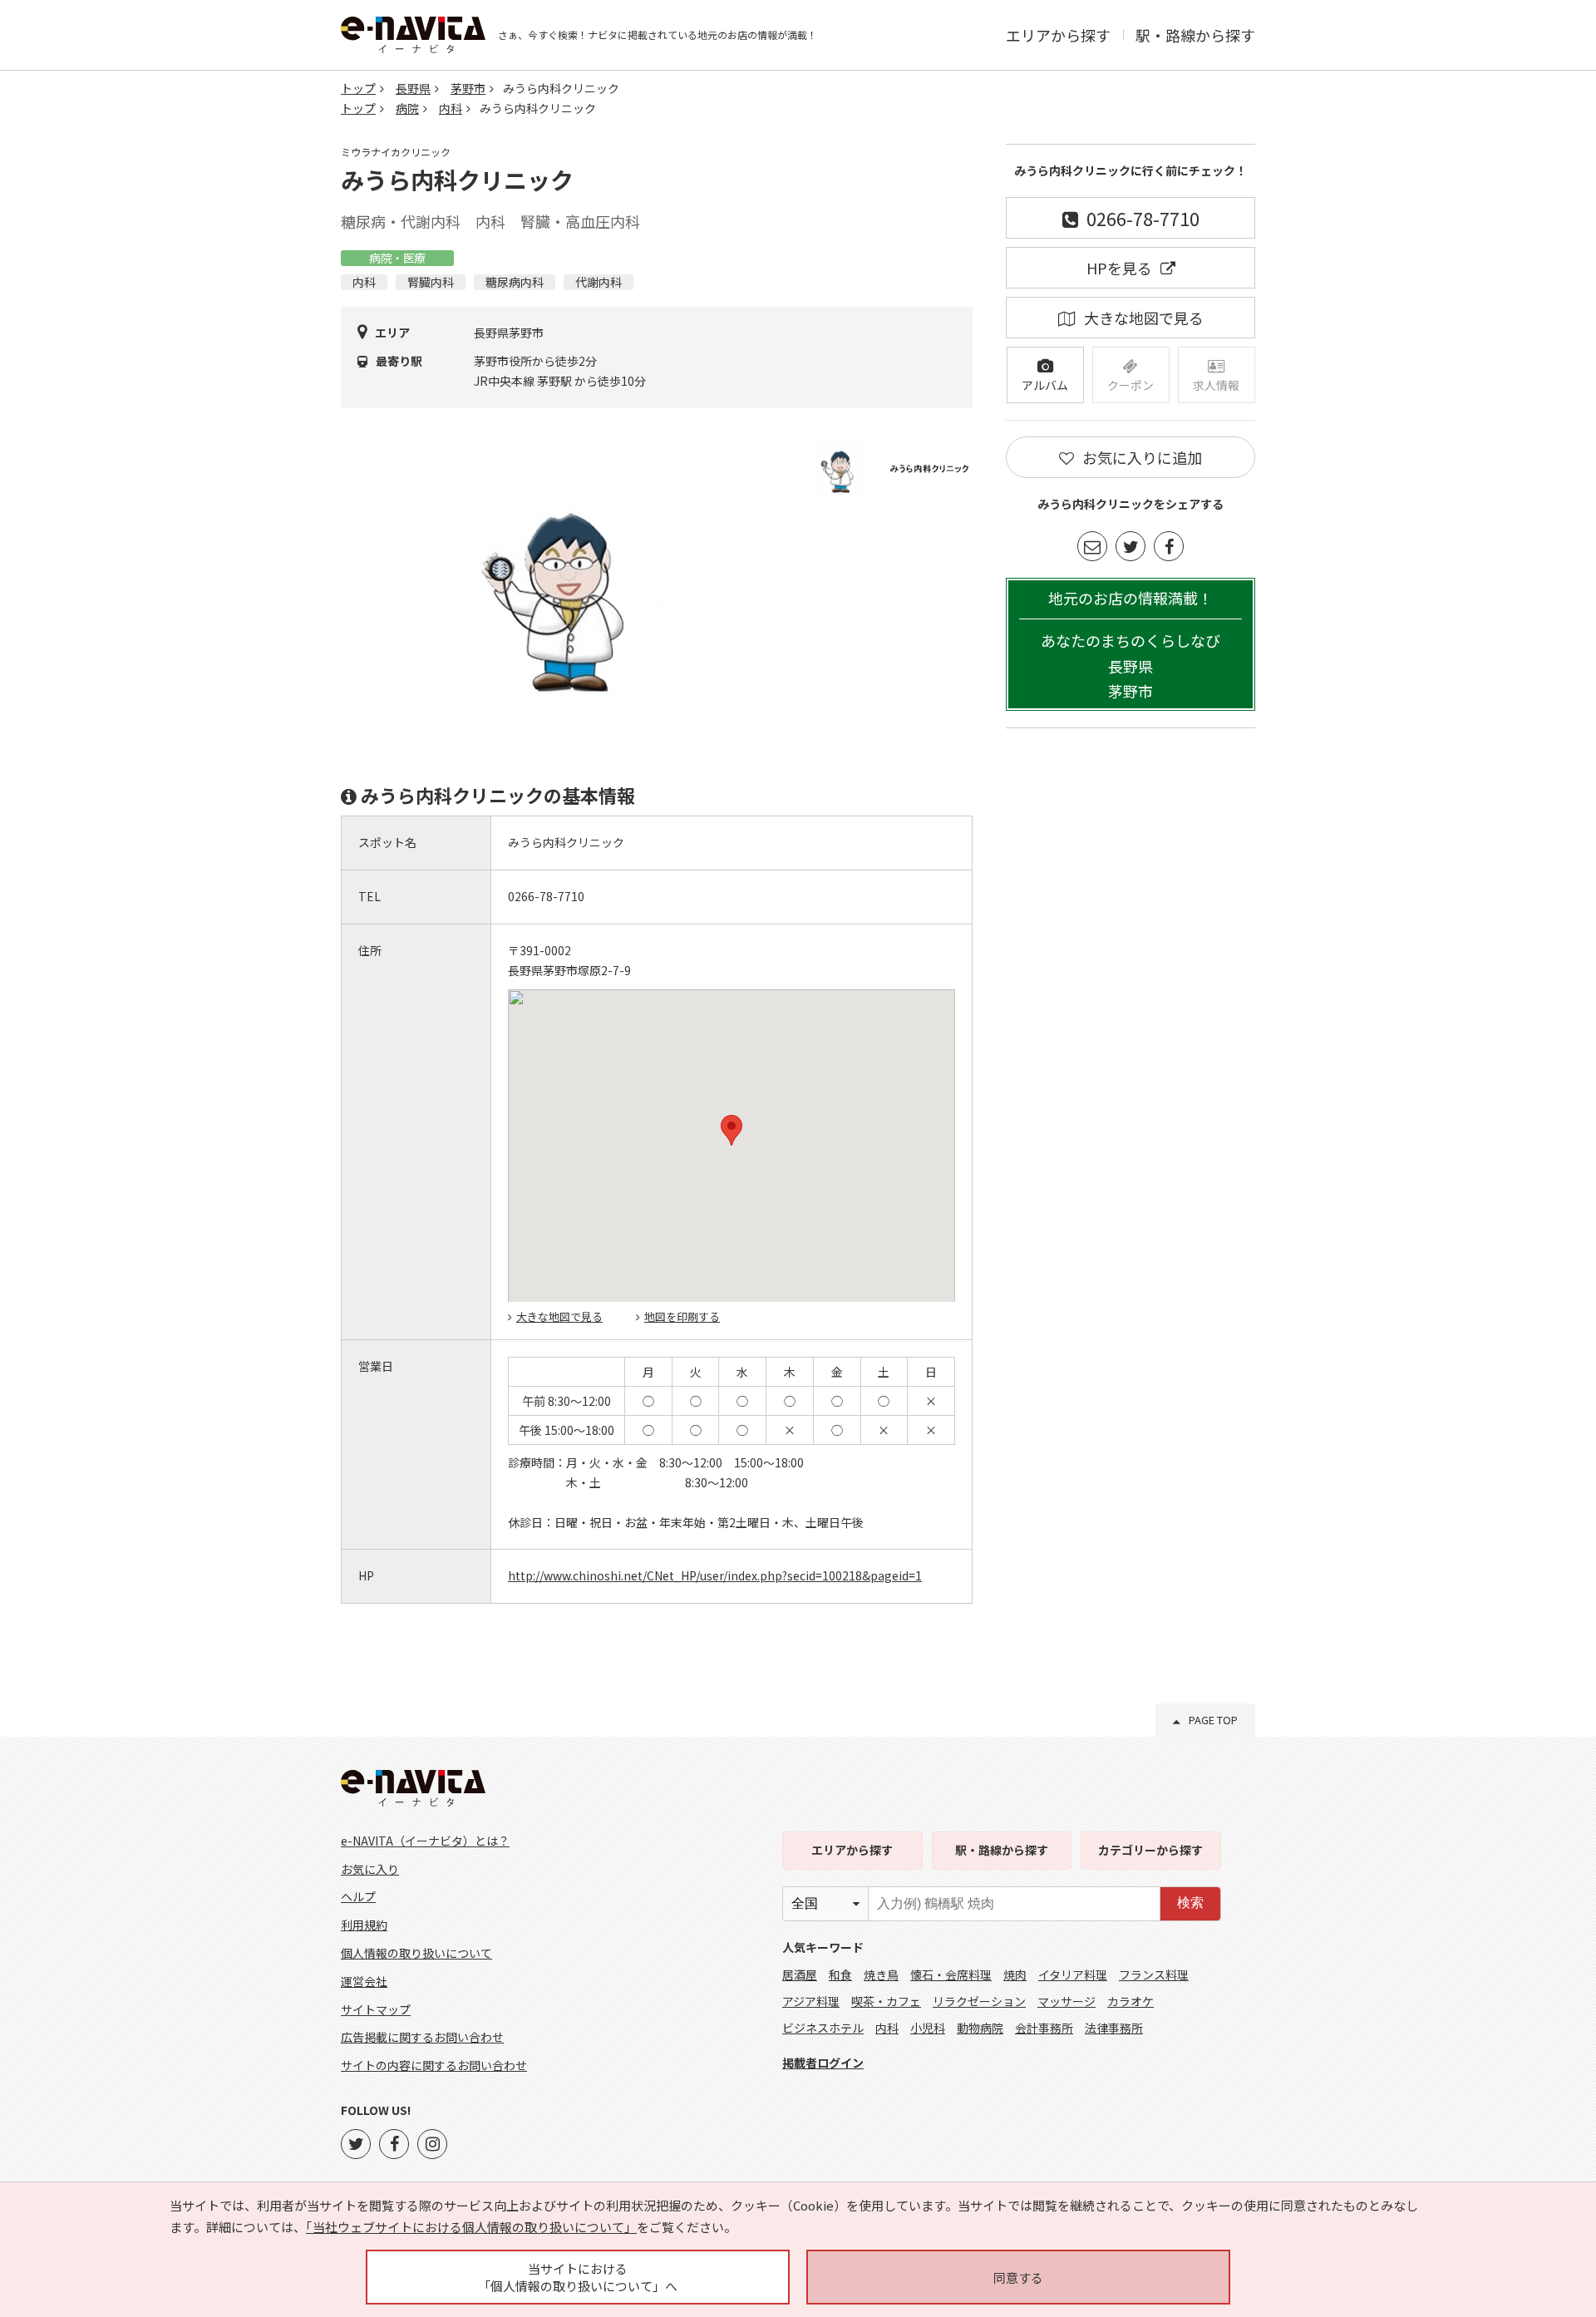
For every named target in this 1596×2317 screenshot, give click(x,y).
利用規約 (364, 1925)
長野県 (413, 88)
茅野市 (468, 88)
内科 (451, 108)
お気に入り (370, 1869)
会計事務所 (1044, 2028)
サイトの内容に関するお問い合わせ (434, 2065)
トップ (358, 88)
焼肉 (1015, 1974)
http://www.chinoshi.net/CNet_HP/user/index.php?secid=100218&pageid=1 (715, 1575)
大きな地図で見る (559, 1316)
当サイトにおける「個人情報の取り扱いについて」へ (578, 2277)
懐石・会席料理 (951, 1974)
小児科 (928, 2028)
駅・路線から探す (1195, 35)
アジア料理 (811, 2001)
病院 (407, 108)
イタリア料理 (1073, 1974)
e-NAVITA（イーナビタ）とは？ (425, 1841)
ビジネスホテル (823, 2028)
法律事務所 (1114, 2028)
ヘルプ (358, 1896)
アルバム (1045, 385)
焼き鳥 (881, 1974)
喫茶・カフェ (886, 2001)
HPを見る (1119, 268)
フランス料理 (1154, 1974)
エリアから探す (1058, 35)
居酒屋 (800, 1974)
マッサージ (1066, 2001)
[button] (731, 1130)
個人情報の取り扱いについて (416, 1953)
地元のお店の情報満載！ (1130, 645)
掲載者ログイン (823, 2063)
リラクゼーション (979, 2001)
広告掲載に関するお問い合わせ (422, 2037)
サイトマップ (376, 2009)
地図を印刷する (682, 1316)
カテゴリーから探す (1150, 1850)
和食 (840, 1974)
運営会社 (364, 1981)
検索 (1190, 1903)
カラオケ (1130, 2001)
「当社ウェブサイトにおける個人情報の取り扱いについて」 (471, 2227)
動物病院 (980, 2028)
